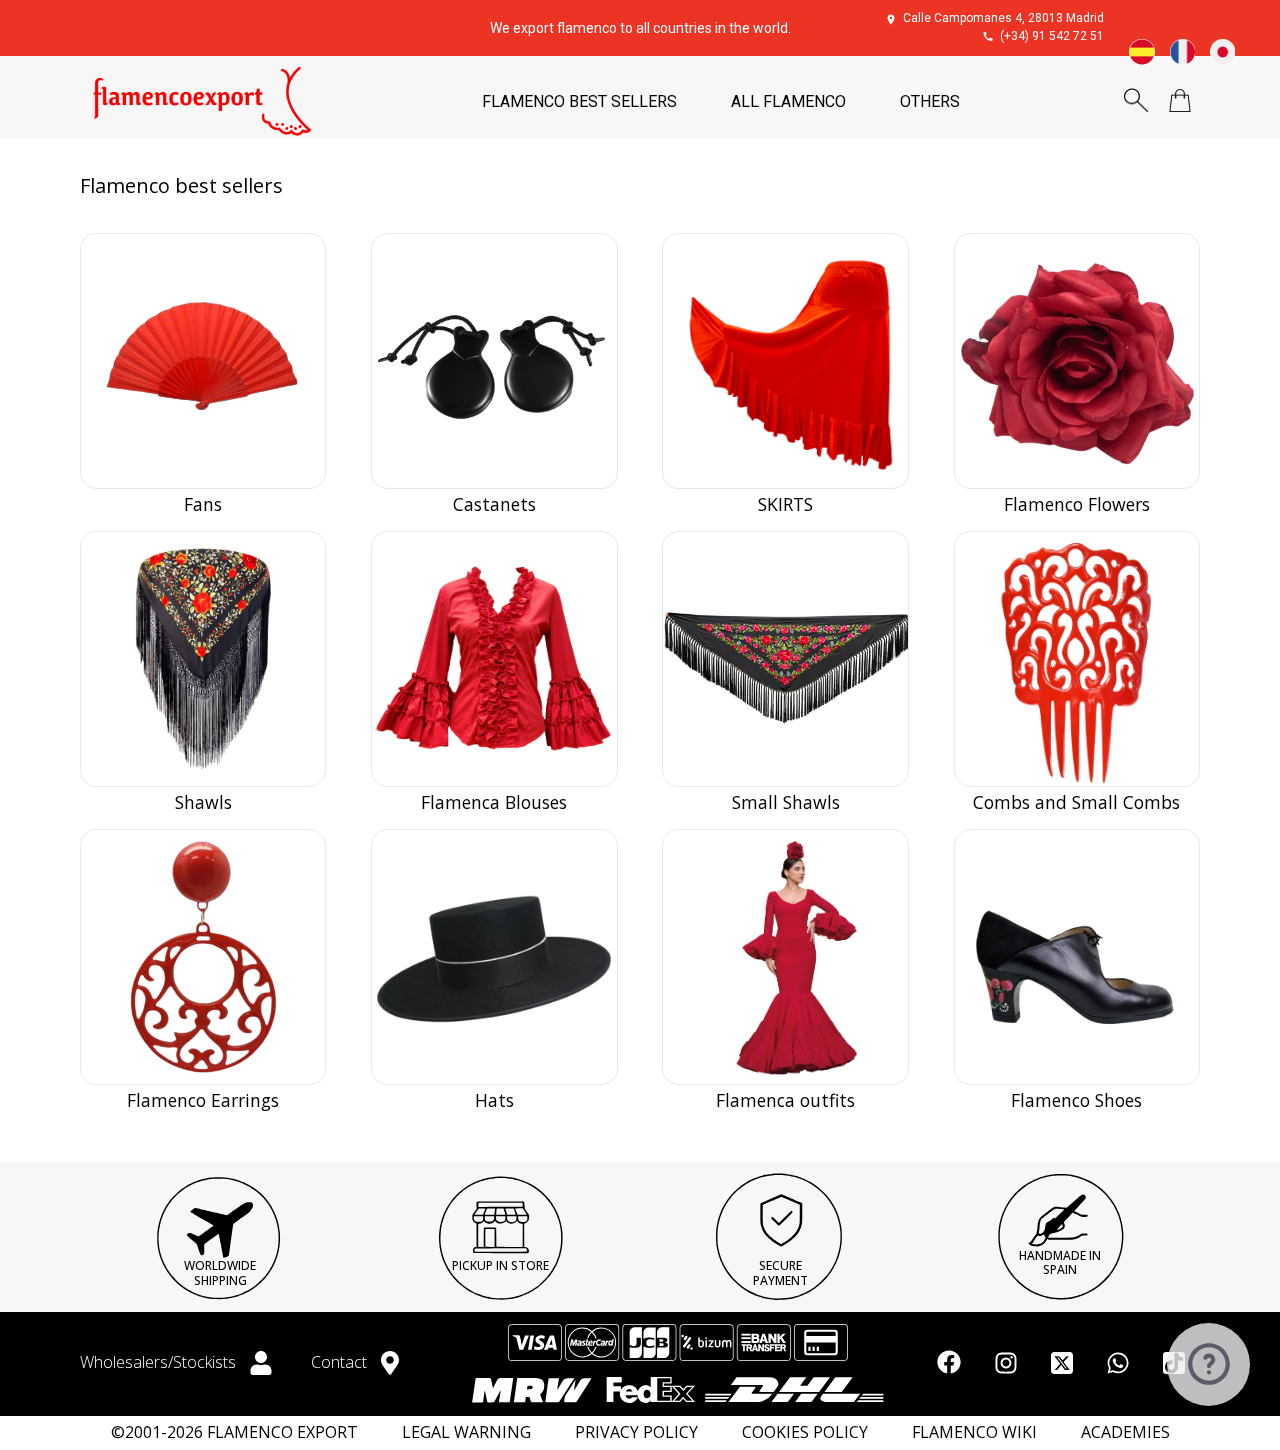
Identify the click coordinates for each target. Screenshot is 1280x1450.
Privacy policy (636, 1432)
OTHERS (930, 101)
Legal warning (466, 1432)
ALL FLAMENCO (788, 101)
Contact (341, 1362)
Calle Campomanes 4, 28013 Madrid (1003, 18)
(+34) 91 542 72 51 (1052, 36)
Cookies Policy (805, 1432)
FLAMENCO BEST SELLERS (579, 101)
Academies (1125, 1432)
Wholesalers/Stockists (160, 1362)
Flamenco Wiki (974, 1432)
